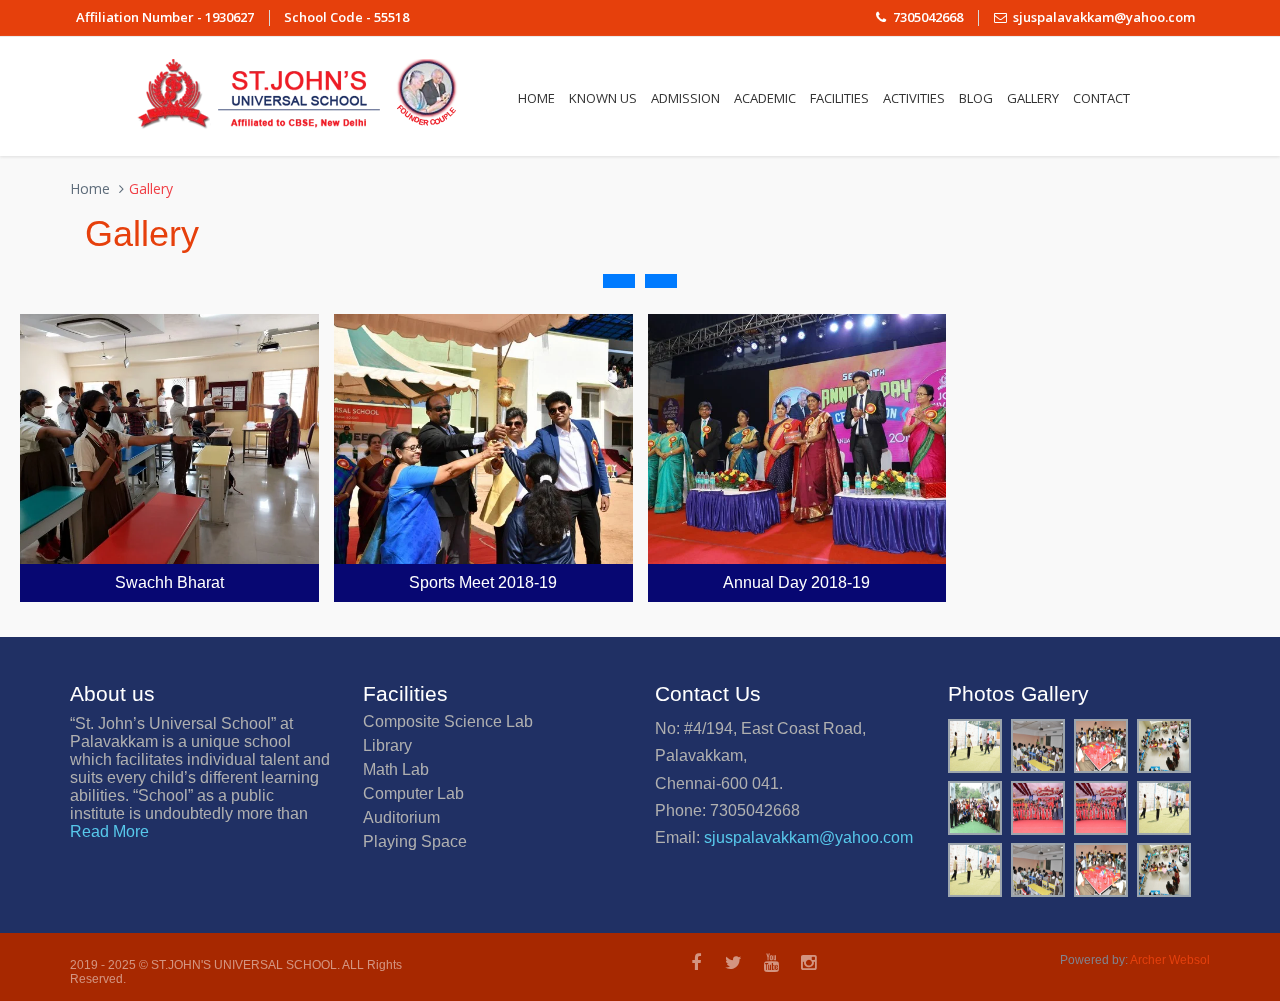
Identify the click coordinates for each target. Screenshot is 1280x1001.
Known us (603, 98)
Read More (109, 831)
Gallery (1033, 98)
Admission (685, 98)
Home (536, 98)
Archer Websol (1170, 960)
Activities (914, 98)
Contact (1101, 98)
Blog (976, 98)
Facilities (839, 98)
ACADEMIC (765, 98)
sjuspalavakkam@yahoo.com (808, 837)
